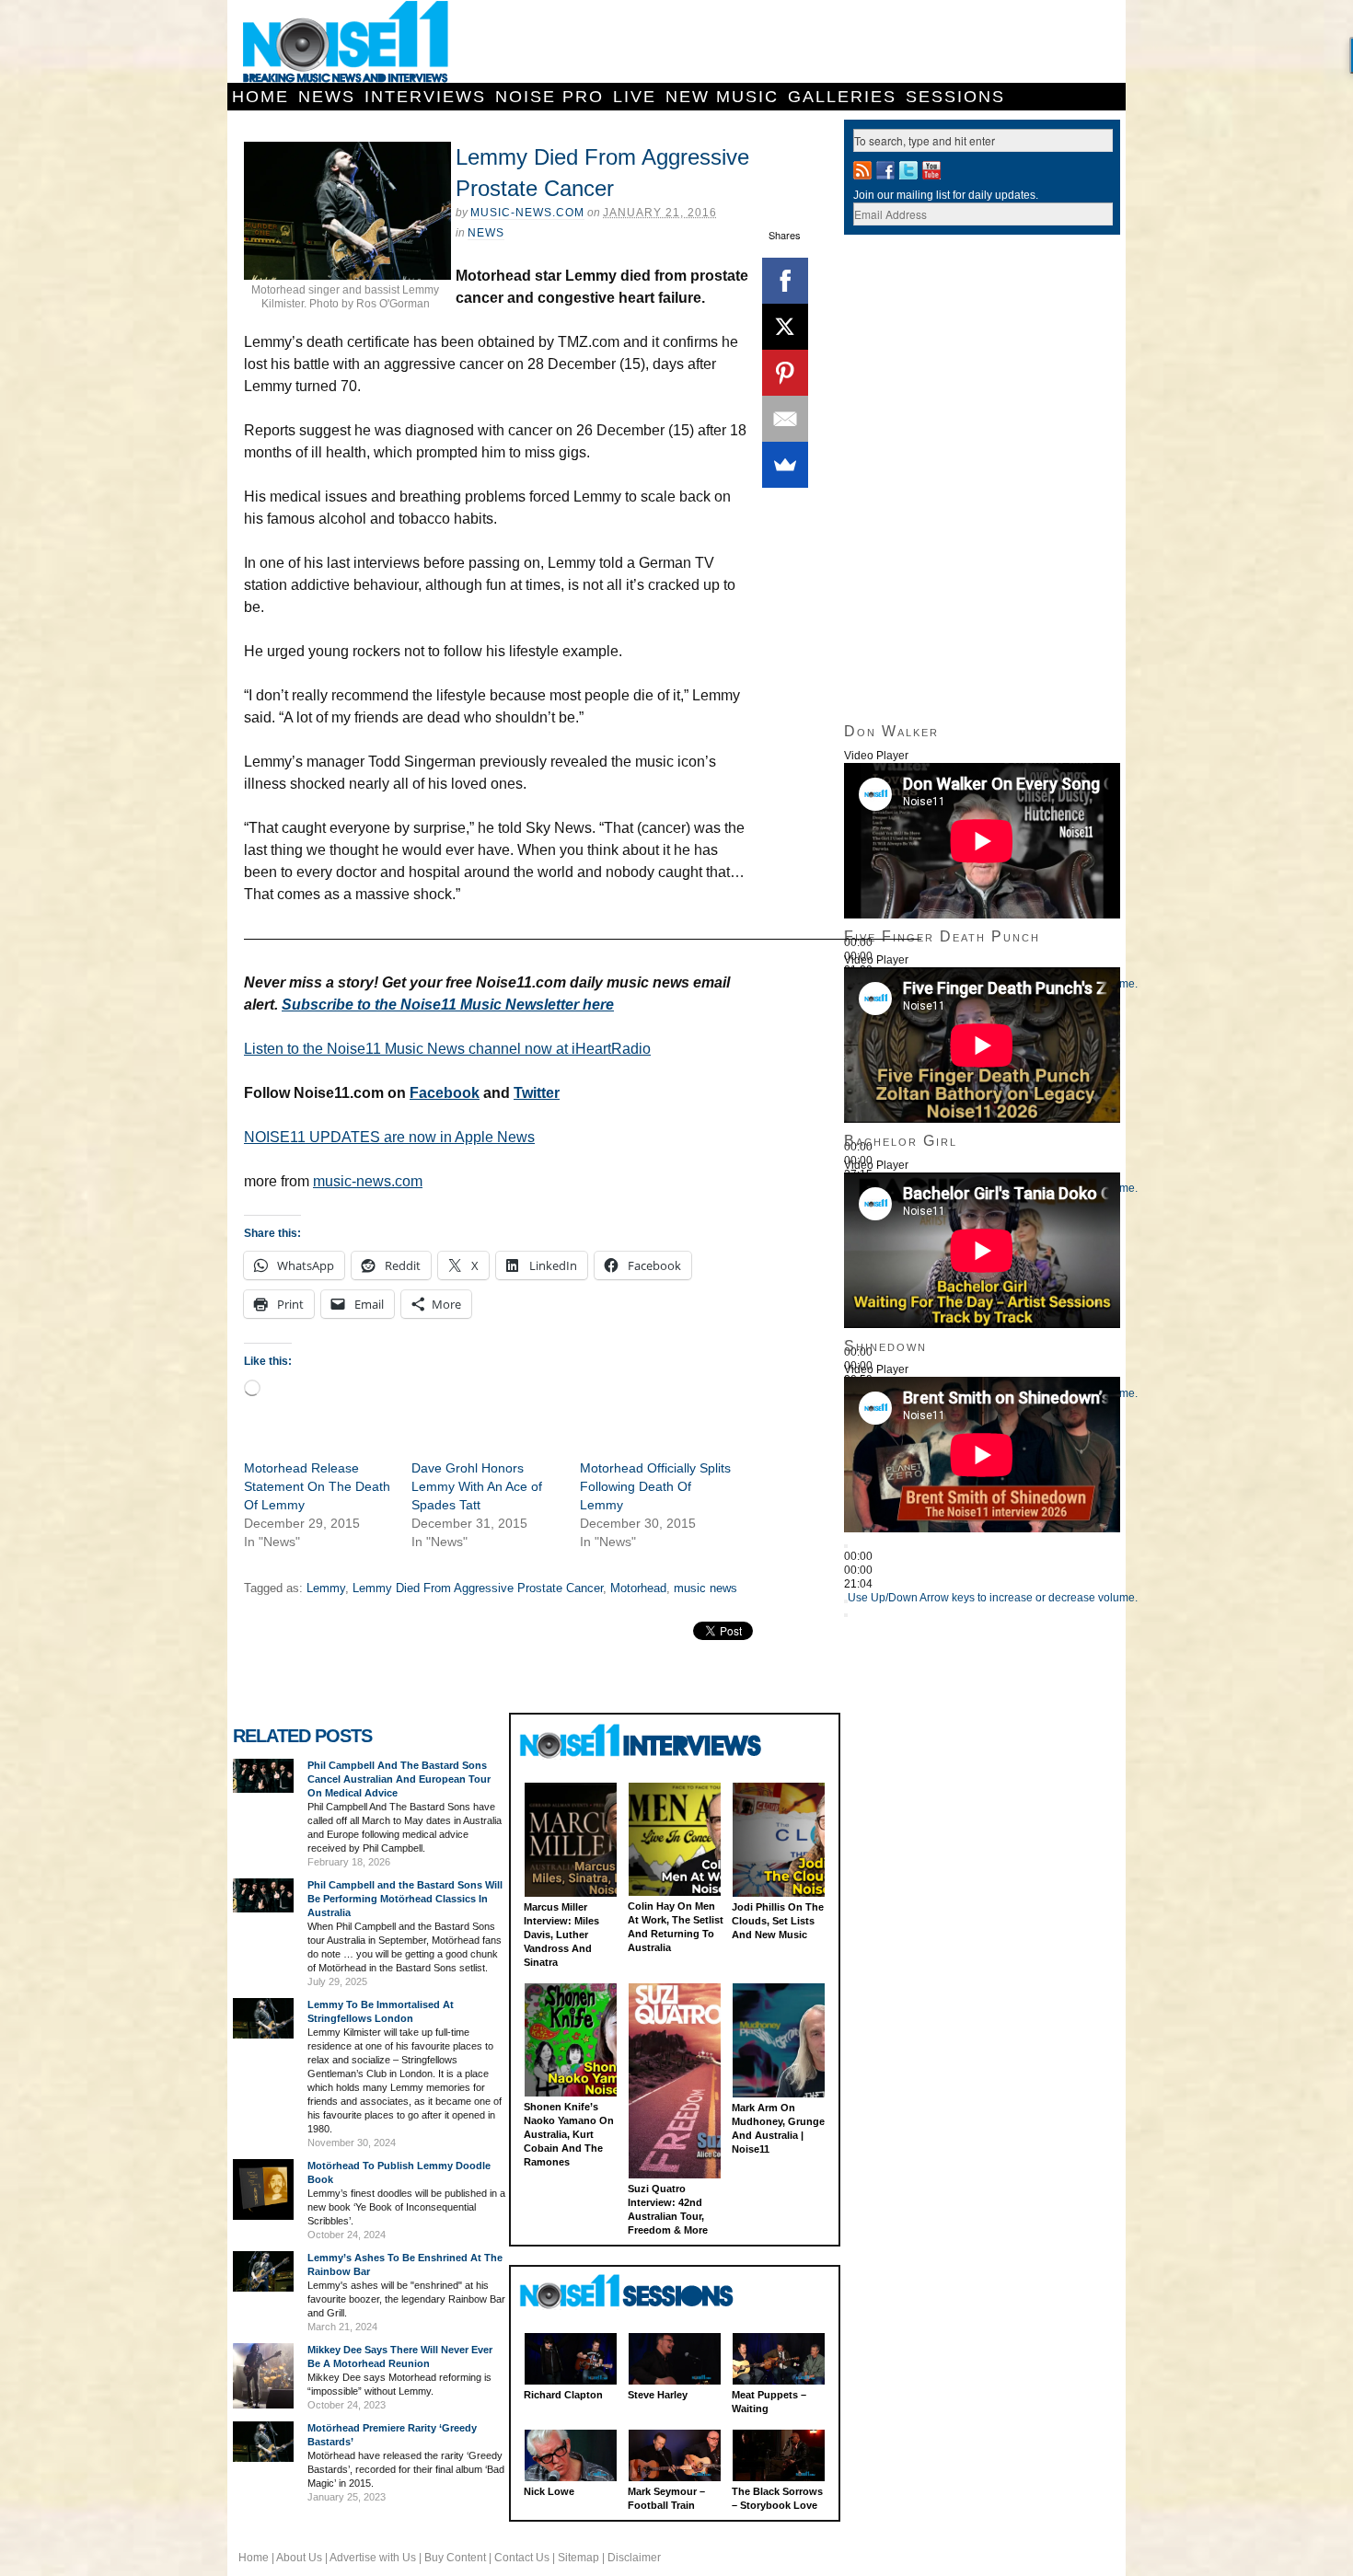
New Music (722, 97)
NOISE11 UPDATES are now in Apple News (389, 1137)
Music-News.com (527, 213)
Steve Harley (658, 2395)
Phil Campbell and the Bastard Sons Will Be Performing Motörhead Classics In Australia (405, 1899)
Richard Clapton (563, 2395)
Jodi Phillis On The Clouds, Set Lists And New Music (778, 1921)
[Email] (785, 419)
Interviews (425, 97)
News (327, 97)
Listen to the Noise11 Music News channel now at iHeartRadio (447, 1049)
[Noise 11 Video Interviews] (643, 1741)
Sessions (955, 97)
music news (705, 1588)
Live (635, 97)
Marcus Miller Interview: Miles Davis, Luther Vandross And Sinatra (561, 1935)
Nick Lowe (549, 2491)
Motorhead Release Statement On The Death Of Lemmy (317, 1486)
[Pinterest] (785, 373)
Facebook (445, 1093)
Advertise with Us (373, 2558)
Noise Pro (549, 97)
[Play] (846, 1546)
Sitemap (578, 2558)
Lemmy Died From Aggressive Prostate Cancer (478, 1588)
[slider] (993, 1598)
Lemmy (326, 1588)
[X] (785, 327)
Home (260, 97)
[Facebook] (785, 281)
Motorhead (638, 1588)
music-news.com (368, 1181)
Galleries (842, 97)
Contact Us (522, 2558)
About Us (299, 2558)
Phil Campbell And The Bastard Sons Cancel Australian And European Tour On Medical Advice (399, 1779)
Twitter (537, 1093)
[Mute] (846, 1601)
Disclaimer (634, 2558)
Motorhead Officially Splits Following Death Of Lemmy (655, 1486)
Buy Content (455, 2558)
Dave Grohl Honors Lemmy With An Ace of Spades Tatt (477, 1486)
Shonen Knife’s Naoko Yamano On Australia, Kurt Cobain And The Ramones (569, 2134)
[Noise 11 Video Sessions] (643, 2292)
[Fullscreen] (846, 1615)
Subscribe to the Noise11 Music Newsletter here (448, 1005)
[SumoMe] (785, 465)
